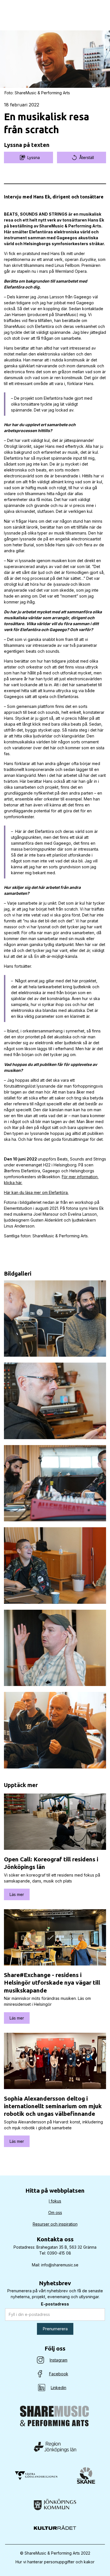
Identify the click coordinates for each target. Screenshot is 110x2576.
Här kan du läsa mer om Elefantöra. (36, 1192)
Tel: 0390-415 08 (55, 2253)
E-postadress (55, 2304)
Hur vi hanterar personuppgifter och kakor (55, 2562)
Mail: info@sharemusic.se (55, 2265)
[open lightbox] (55, 1319)
